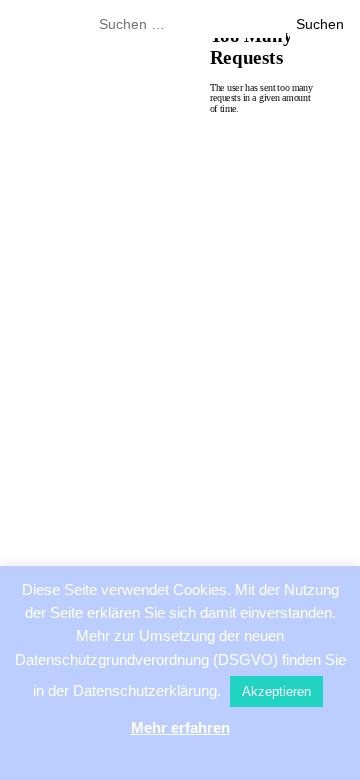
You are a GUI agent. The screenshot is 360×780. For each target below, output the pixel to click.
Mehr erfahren (180, 727)
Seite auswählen (171, 164)
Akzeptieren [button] (276, 691)
